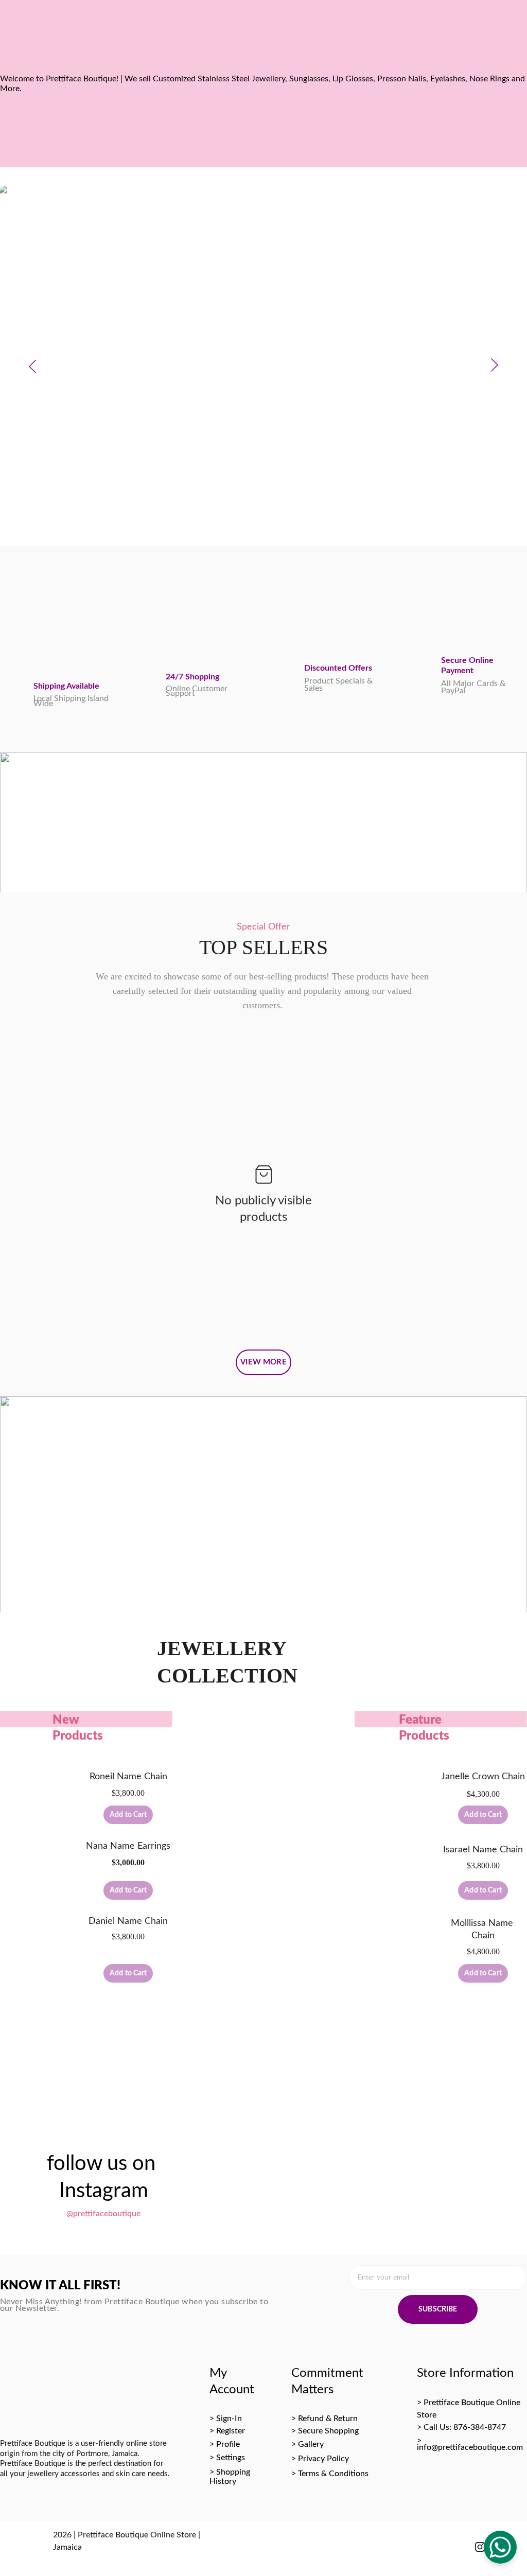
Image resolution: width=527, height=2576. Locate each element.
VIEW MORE (263, 1362)
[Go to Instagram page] (480, 2546)
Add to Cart (128, 1815)
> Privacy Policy (320, 2459)
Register (231, 2431)
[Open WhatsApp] (500, 2547)
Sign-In (229, 2419)
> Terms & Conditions (330, 2474)
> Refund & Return (324, 2419)
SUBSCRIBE (438, 2309)
